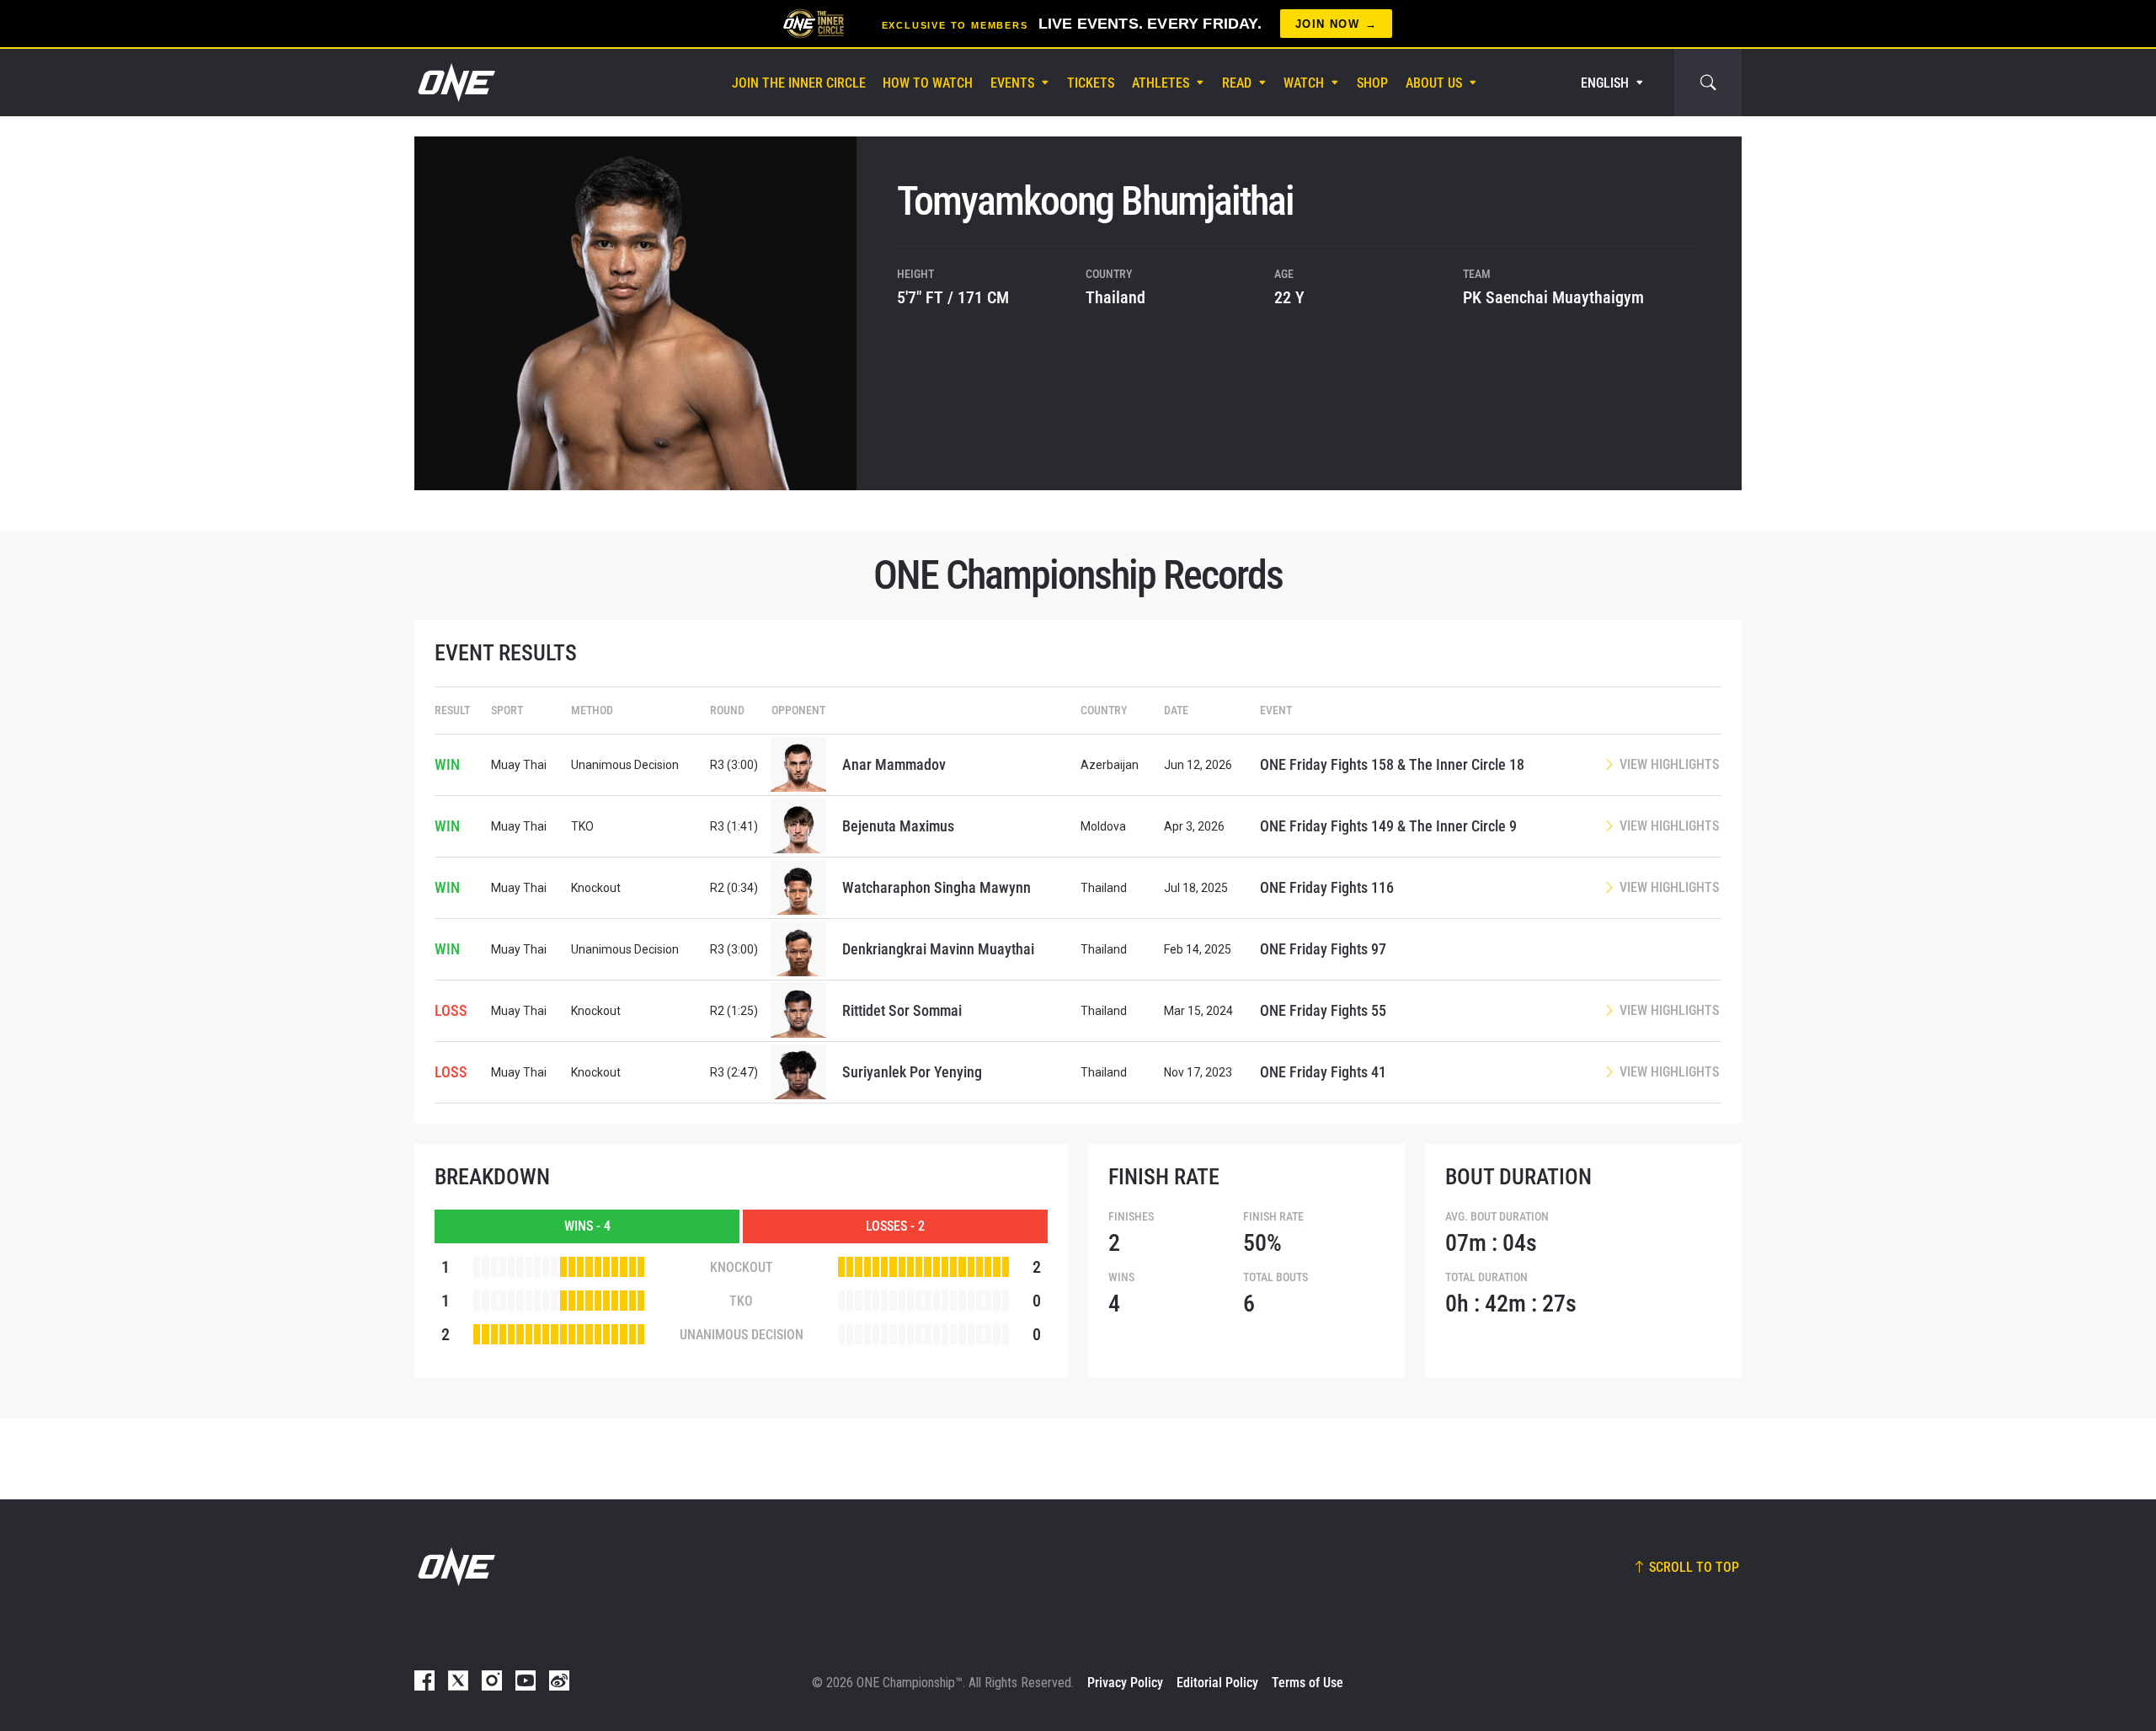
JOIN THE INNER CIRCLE (799, 83)
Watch (1304, 83)
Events (1012, 83)
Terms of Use (1307, 1683)
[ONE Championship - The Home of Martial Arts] (455, 83)
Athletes (1161, 83)
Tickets (1091, 83)
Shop (1372, 83)
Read (1237, 83)
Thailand (1115, 297)
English (1605, 83)
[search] (1708, 83)
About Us (1434, 83)
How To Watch (928, 83)
